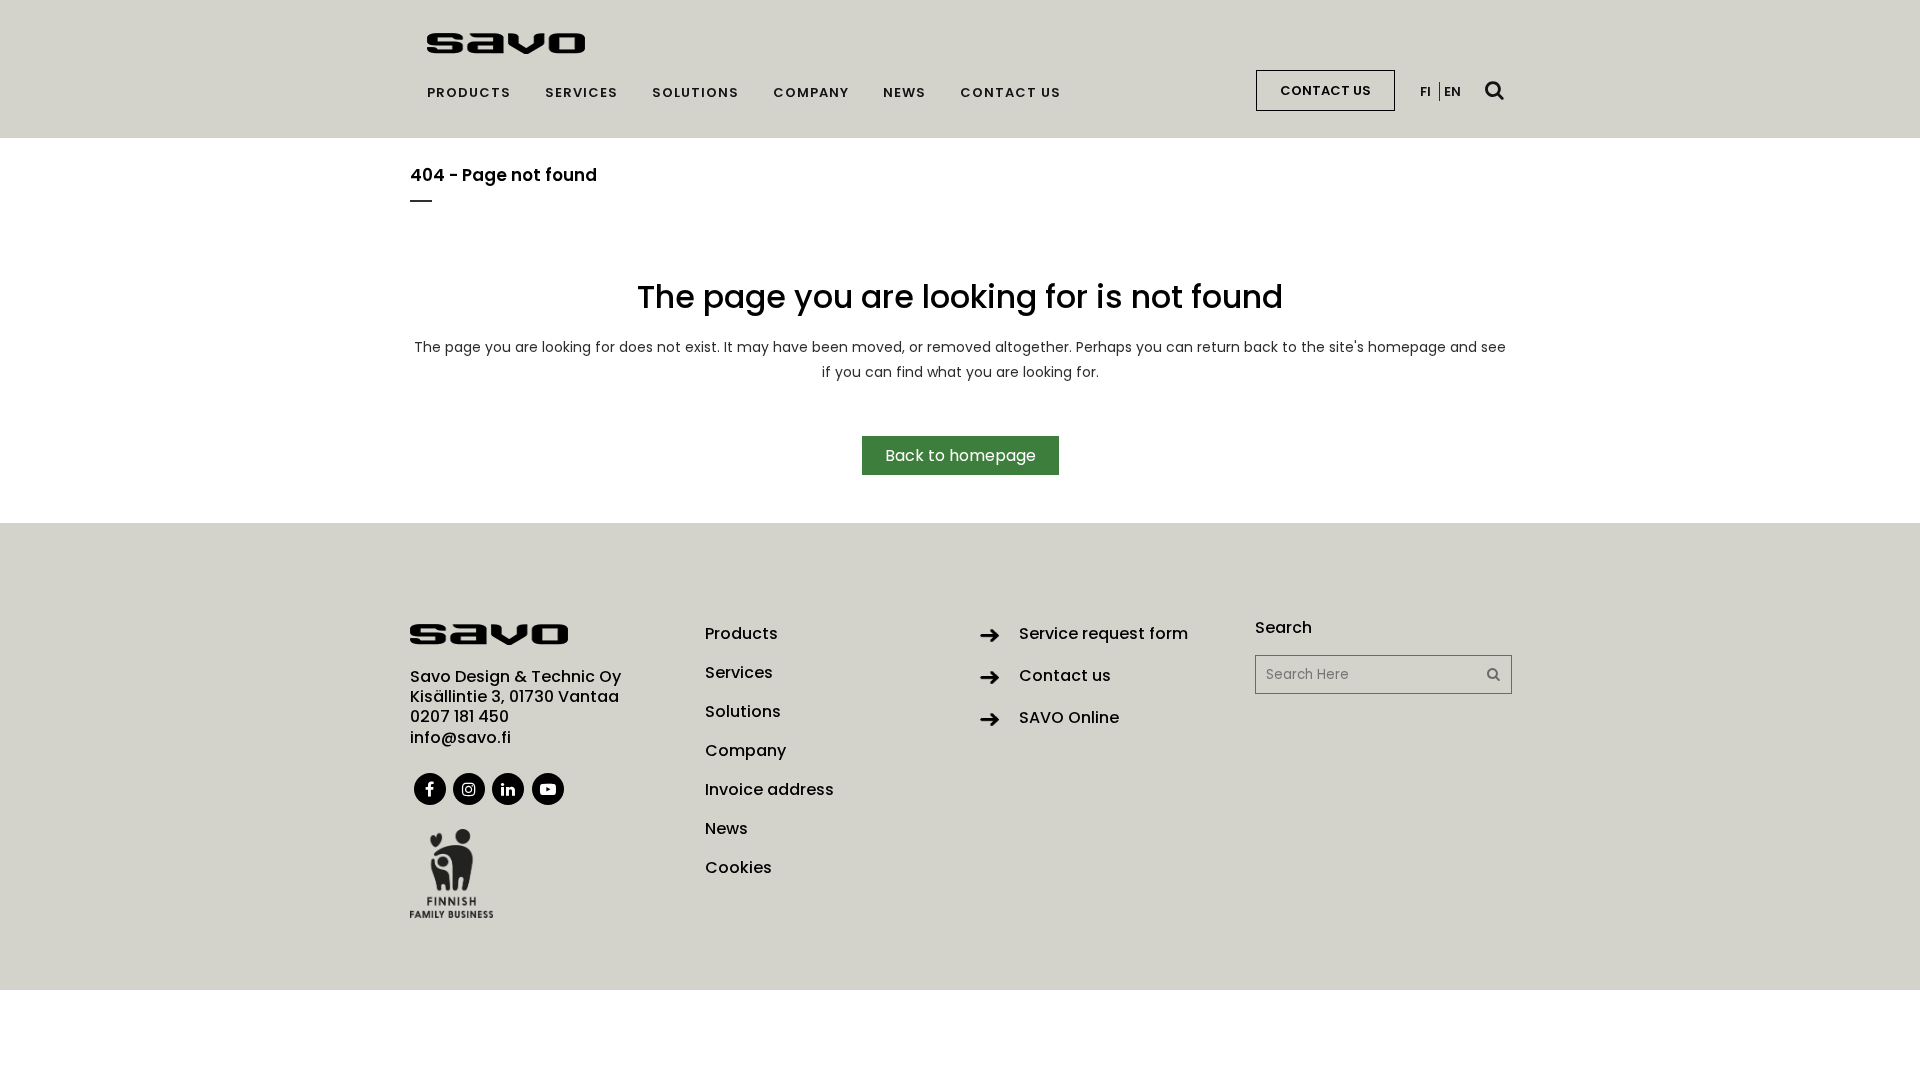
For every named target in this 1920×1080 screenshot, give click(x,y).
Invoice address (769, 790)
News (726, 829)
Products (741, 634)
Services (739, 673)
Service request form (1103, 633)
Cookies (738, 868)
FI (1425, 91)
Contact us (1065, 675)
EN (1452, 91)
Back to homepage (960, 455)
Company (745, 751)
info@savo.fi (460, 737)
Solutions (743, 712)
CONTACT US (1325, 90)
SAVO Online (1069, 717)
